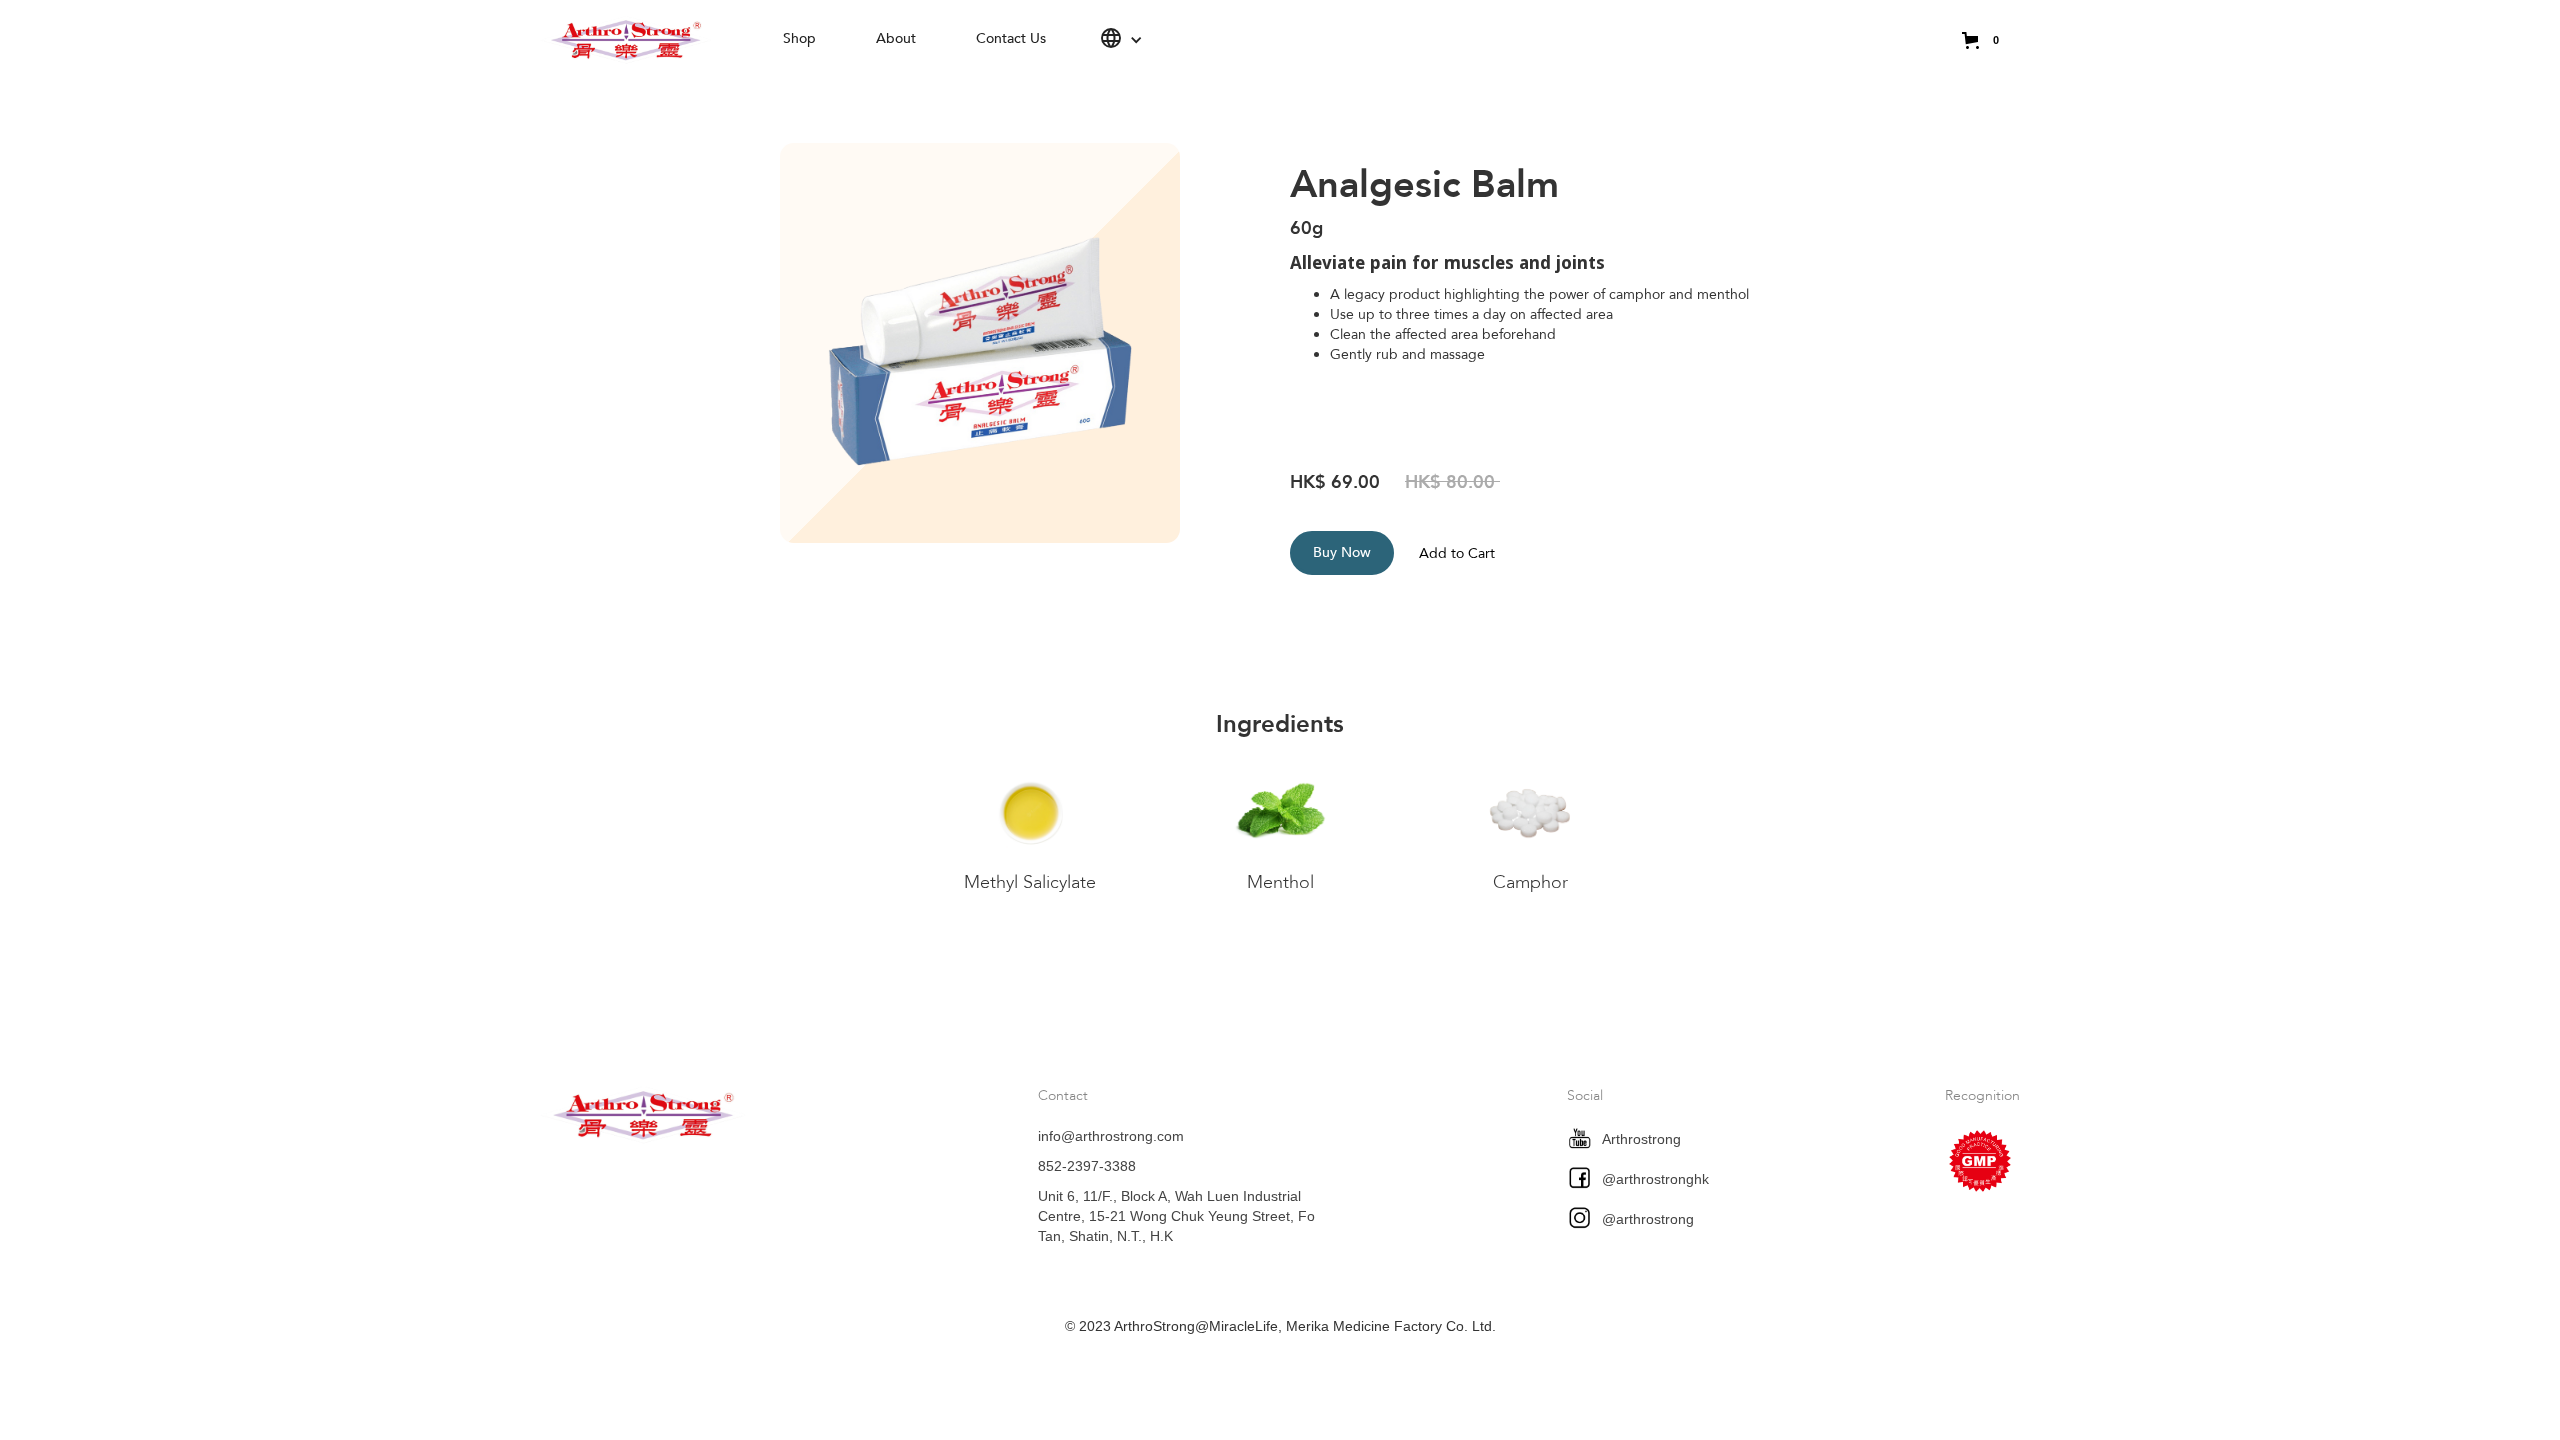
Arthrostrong (1641, 1139)
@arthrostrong (1648, 1219)
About (896, 38)
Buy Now (1342, 552)
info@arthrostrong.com (1111, 1136)
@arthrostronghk (1655, 1179)
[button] (1121, 40)
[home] (646, 40)
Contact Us (1011, 38)
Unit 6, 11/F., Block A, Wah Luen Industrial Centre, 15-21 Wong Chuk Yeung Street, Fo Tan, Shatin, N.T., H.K (1176, 1216)
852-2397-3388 (1087, 1166)
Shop (799, 38)
